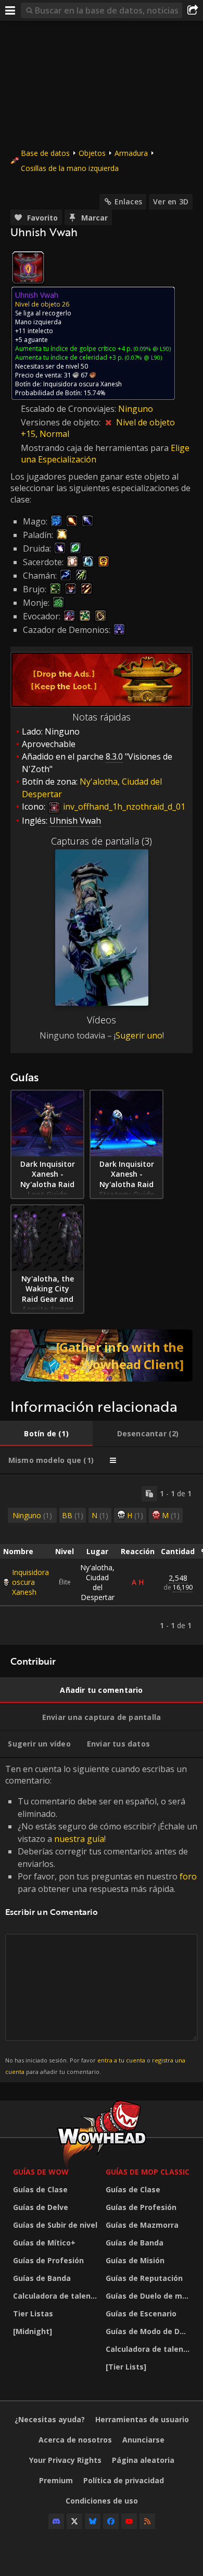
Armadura (131, 153)
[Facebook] (111, 2521)
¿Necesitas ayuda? (50, 2419)
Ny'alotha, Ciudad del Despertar (97, 1582)
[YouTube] (129, 2521)
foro (188, 1876)
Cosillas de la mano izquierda (70, 168)
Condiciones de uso (102, 2501)
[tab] (46, 1434)
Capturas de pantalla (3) (102, 841)
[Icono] (28, 267)
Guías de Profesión (48, 2260)
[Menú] (10, 10)
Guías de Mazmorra (142, 2225)
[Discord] (56, 2521)
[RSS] (147, 2521)
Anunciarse (143, 2440)
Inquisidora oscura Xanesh (30, 1582)
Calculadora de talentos (57, 2296)
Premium (56, 2480)
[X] (74, 2521)
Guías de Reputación (144, 2278)
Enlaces (128, 202)
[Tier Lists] (126, 2367)
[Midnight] (33, 2331)
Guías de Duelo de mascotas (149, 2296)
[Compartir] (193, 10)
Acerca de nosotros (75, 2440)
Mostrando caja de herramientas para (96, 448)
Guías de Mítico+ (44, 2243)
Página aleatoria (143, 2460)
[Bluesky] (93, 2521)
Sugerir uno (139, 1035)
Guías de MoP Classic (148, 2172)
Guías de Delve (41, 2207)
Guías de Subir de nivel (55, 2225)
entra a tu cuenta (121, 2060)
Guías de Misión (135, 2260)
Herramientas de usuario (142, 2419)
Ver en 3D (171, 202)
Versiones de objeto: (62, 422)
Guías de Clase (40, 2189)
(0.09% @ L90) (151, 349)
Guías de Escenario (141, 2313)
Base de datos (45, 153)
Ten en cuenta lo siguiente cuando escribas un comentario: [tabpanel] (101, 1919)
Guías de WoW (41, 2172)
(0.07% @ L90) (143, 357)
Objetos (92, 153)
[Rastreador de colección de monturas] (102, 1356)
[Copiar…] (149, 1494)
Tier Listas (33, 2313)
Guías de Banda (42, 2278)
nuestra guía (79, 1839)
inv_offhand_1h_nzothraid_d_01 (123, 807)
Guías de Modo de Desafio (149, 2331)
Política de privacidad (124, 2480)
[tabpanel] (102, 1560)
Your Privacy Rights (65, 2460)
